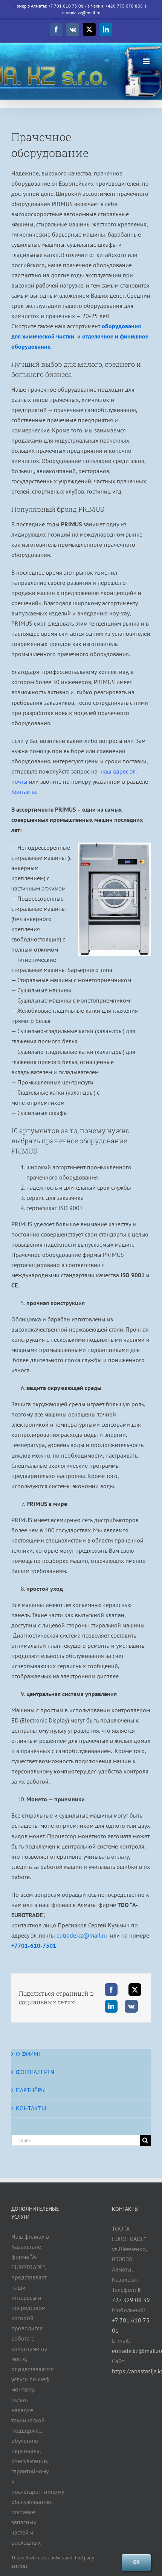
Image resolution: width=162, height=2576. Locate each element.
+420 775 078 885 (124, 6)
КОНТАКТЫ (31, 2108)
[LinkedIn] (111, 2006)
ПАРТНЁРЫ (31, 2090)
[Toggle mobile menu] (147, 61)
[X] (135, 1990)
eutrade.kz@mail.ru (81, 13)
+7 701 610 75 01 (66, 6)
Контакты (24, 792)
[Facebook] (111, 1990)
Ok (136, 2562)
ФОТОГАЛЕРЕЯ (35, 2072)
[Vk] (131, 2006)
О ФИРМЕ (29, 2054)
